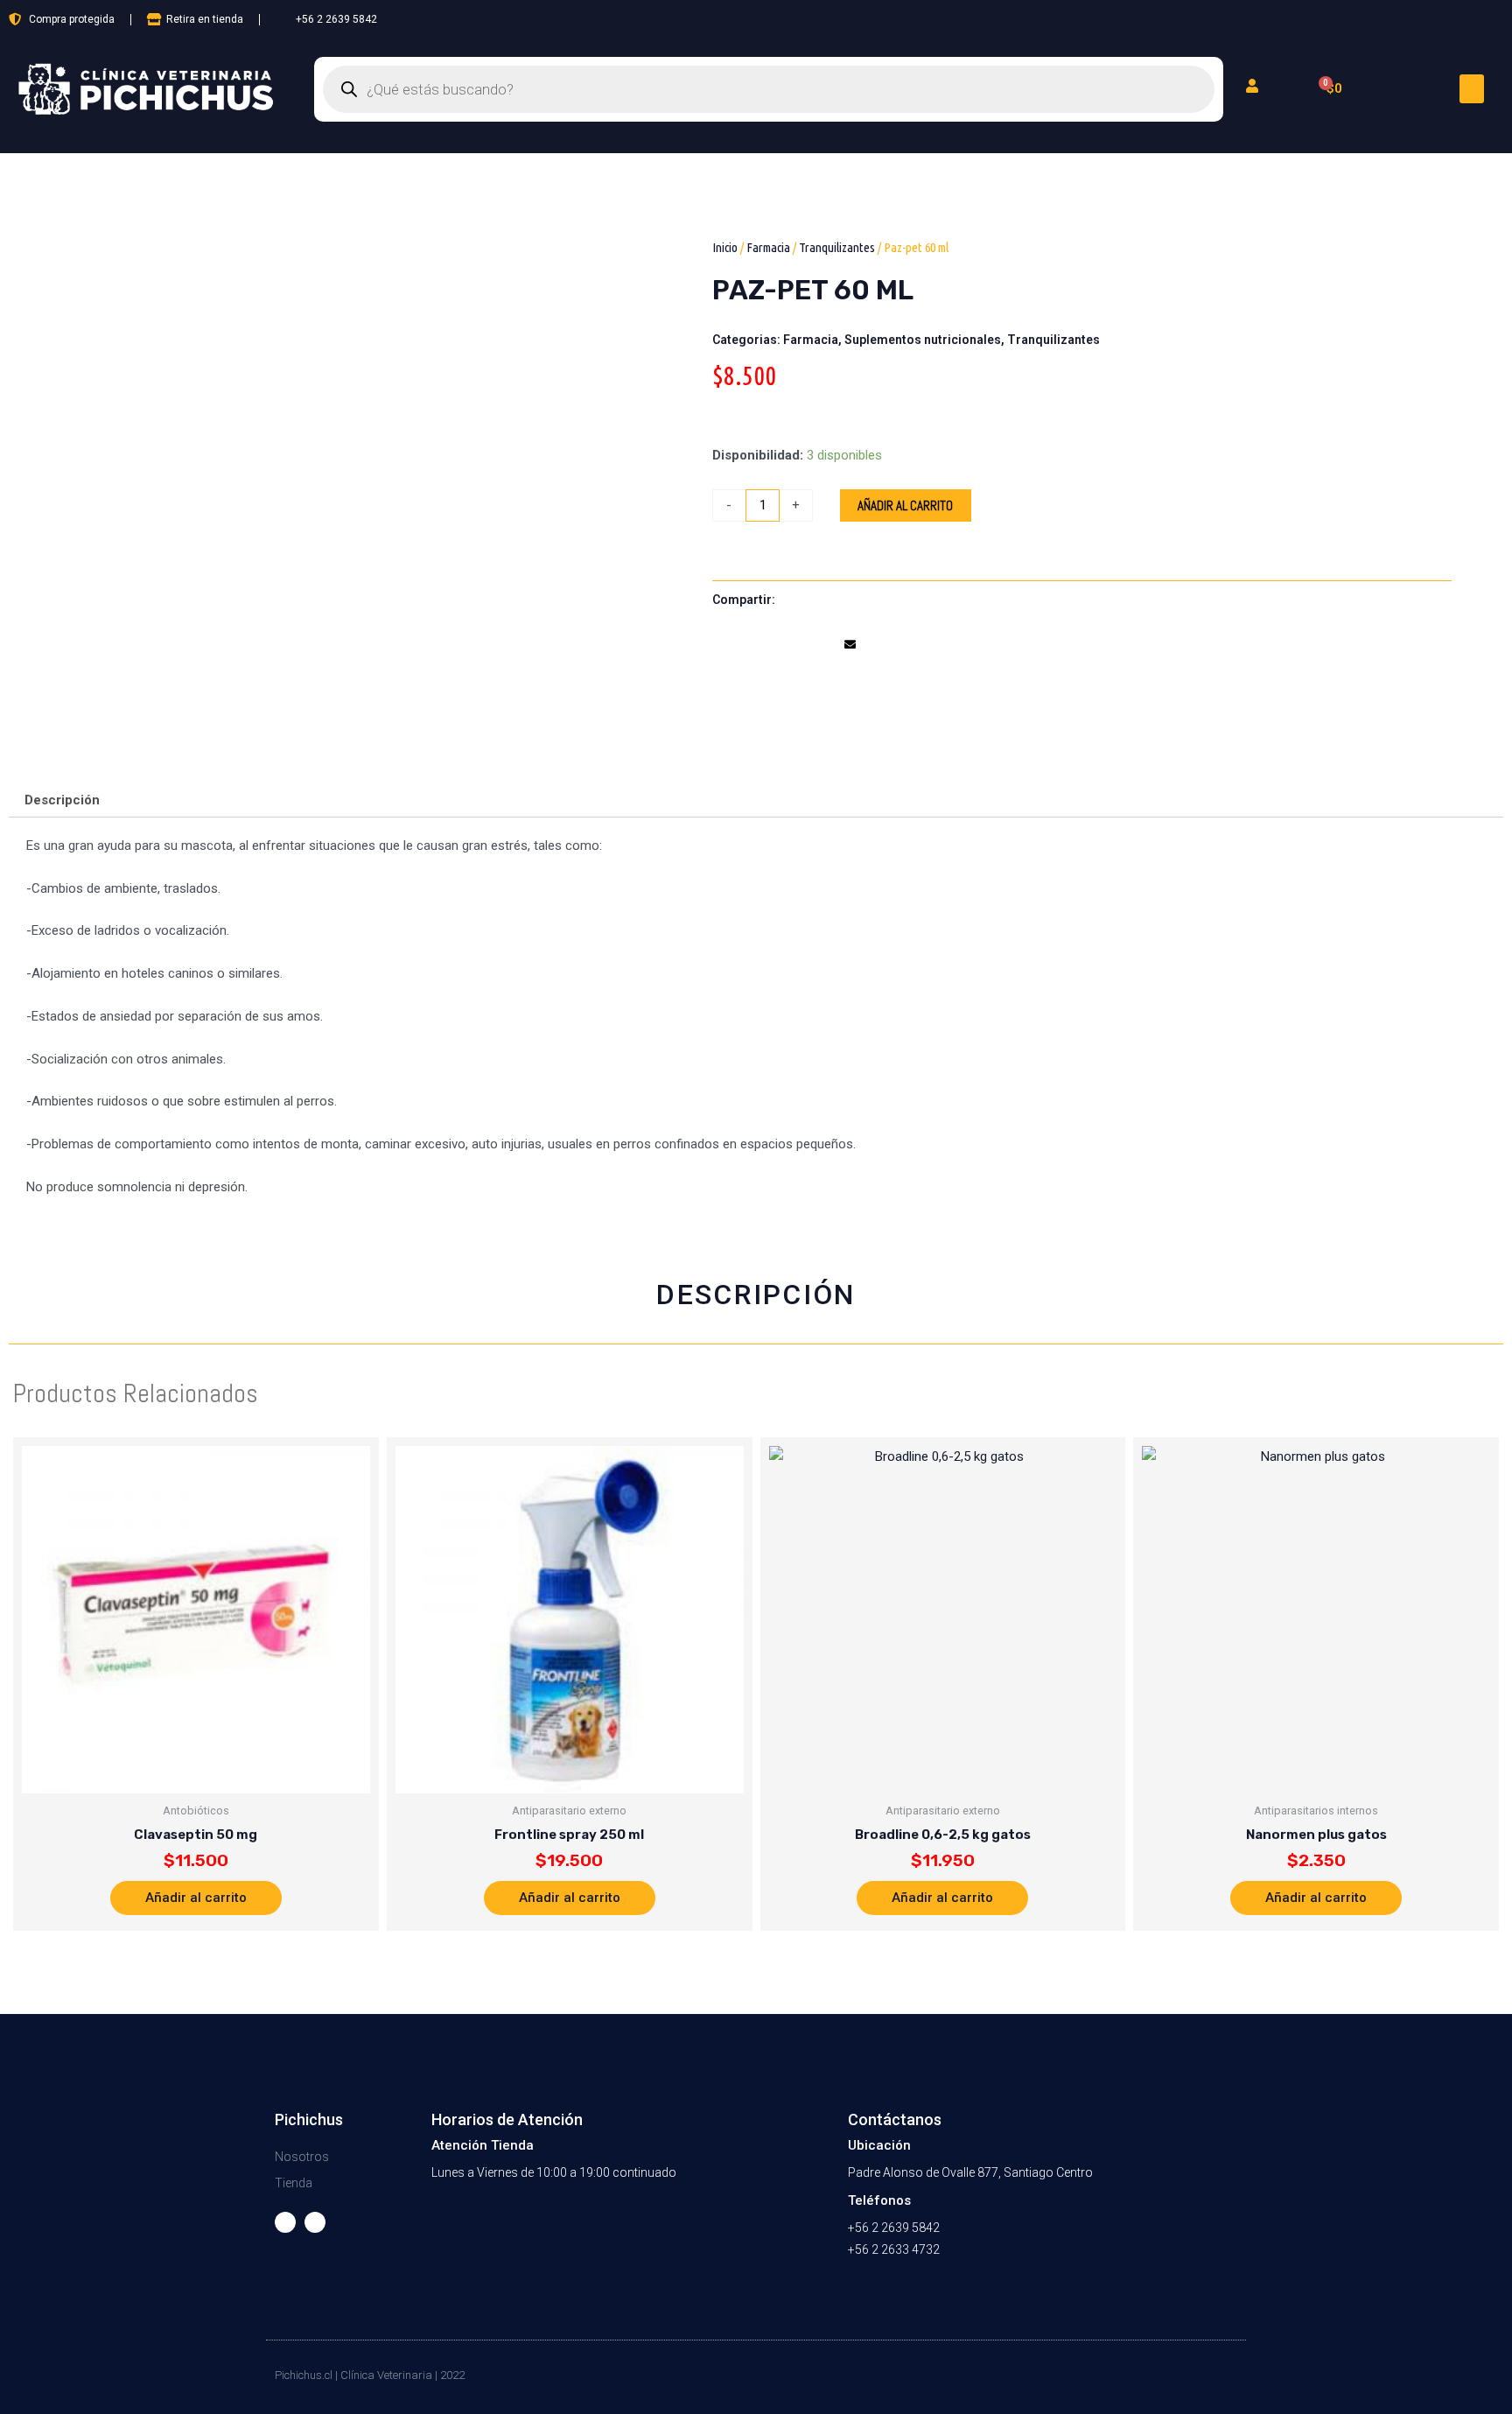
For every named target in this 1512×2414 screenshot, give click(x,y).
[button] (1472, 89)
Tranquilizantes (837, 247)
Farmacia (768, 247)
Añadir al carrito (905, 505)
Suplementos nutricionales (923, 340)
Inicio (725, 247)
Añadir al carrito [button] (196, 1898)
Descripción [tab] (62, 800)
